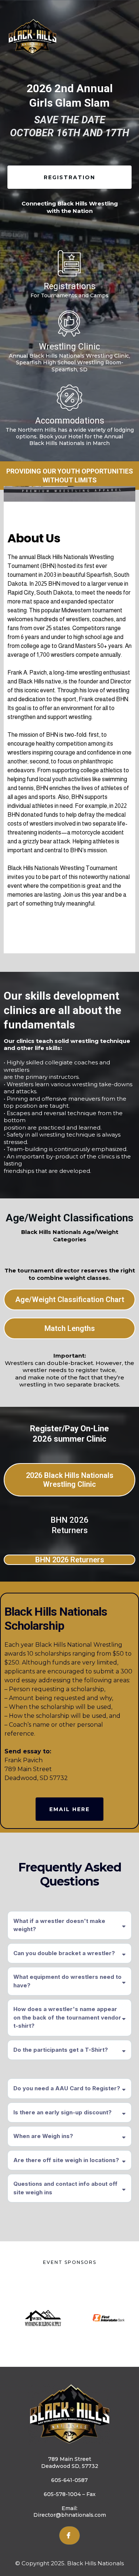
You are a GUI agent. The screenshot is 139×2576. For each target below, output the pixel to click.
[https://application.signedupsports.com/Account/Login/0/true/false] (69, 263)
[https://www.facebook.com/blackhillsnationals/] (69, 2535)
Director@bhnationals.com (70, 2515)
